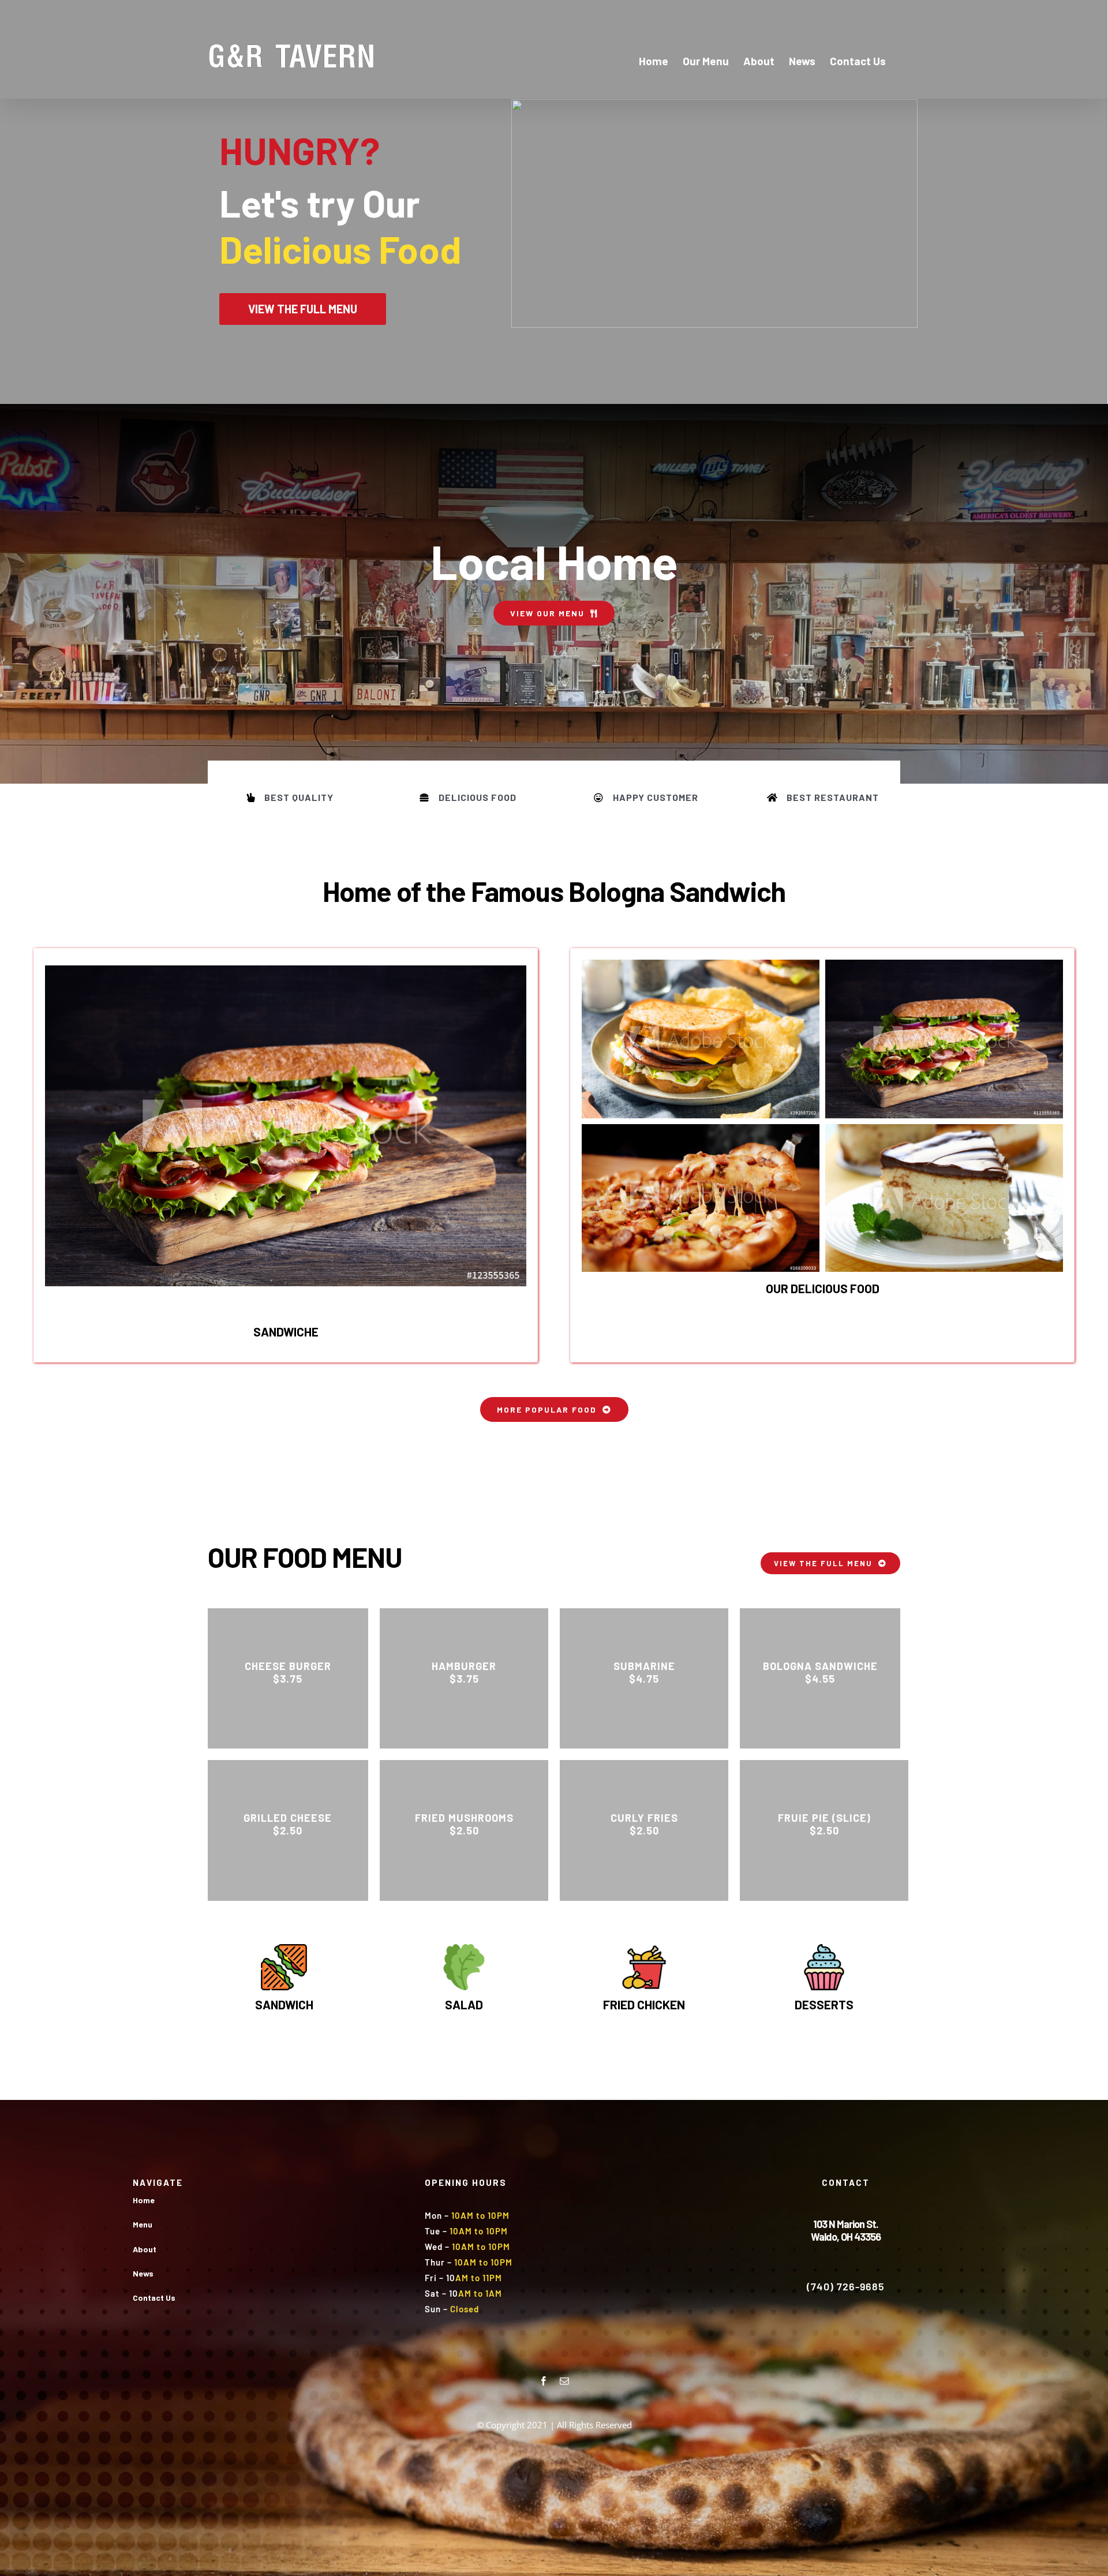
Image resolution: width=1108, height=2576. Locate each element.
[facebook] (544, 2381)
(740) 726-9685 (846, 2286)
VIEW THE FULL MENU (303, 309)
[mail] (564, 2381)
